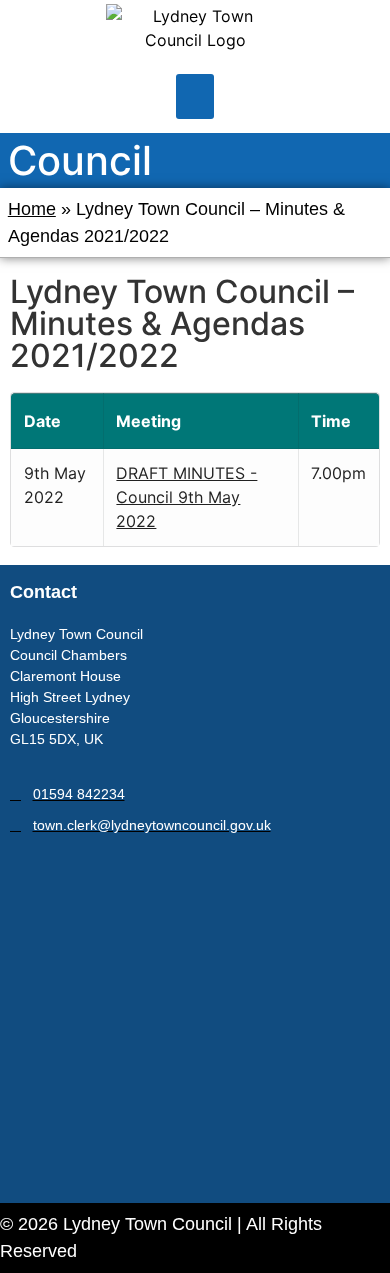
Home (32, 209)
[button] (195, 96)
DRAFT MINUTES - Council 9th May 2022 (186, 497)
